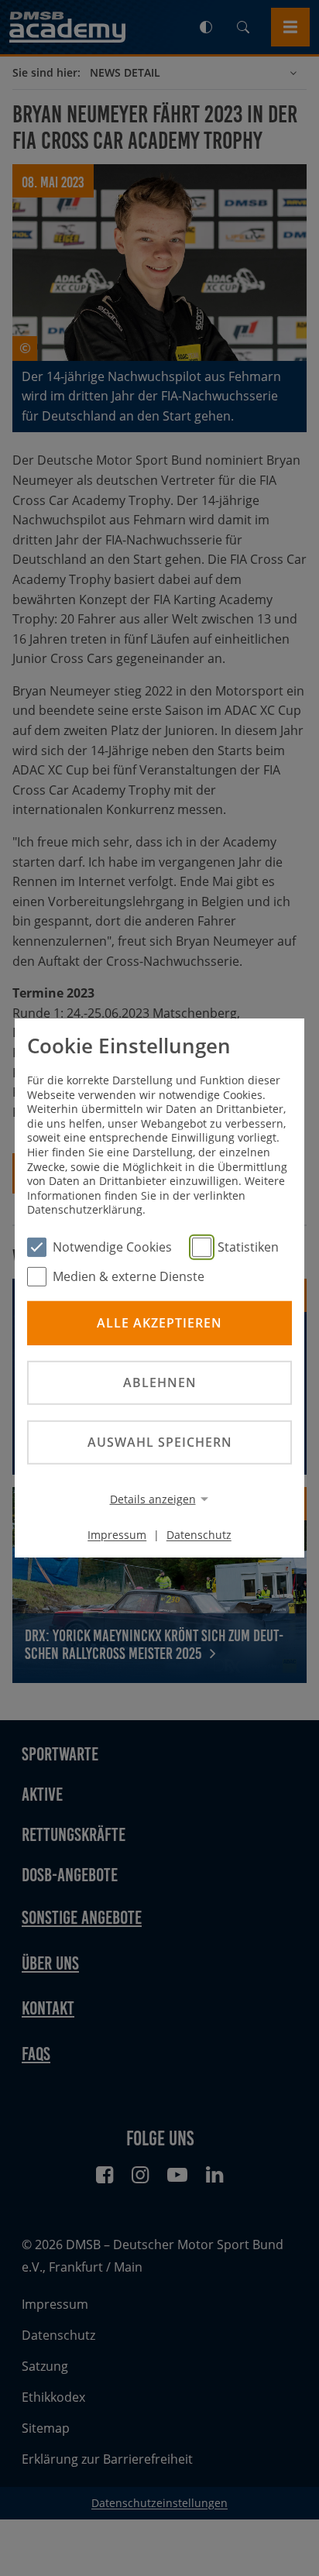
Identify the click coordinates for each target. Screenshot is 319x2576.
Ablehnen (160, 1382)
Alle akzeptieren (159, 1322)
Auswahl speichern (160, 1442)
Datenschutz (199, 1535)
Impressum (117, 1535)
